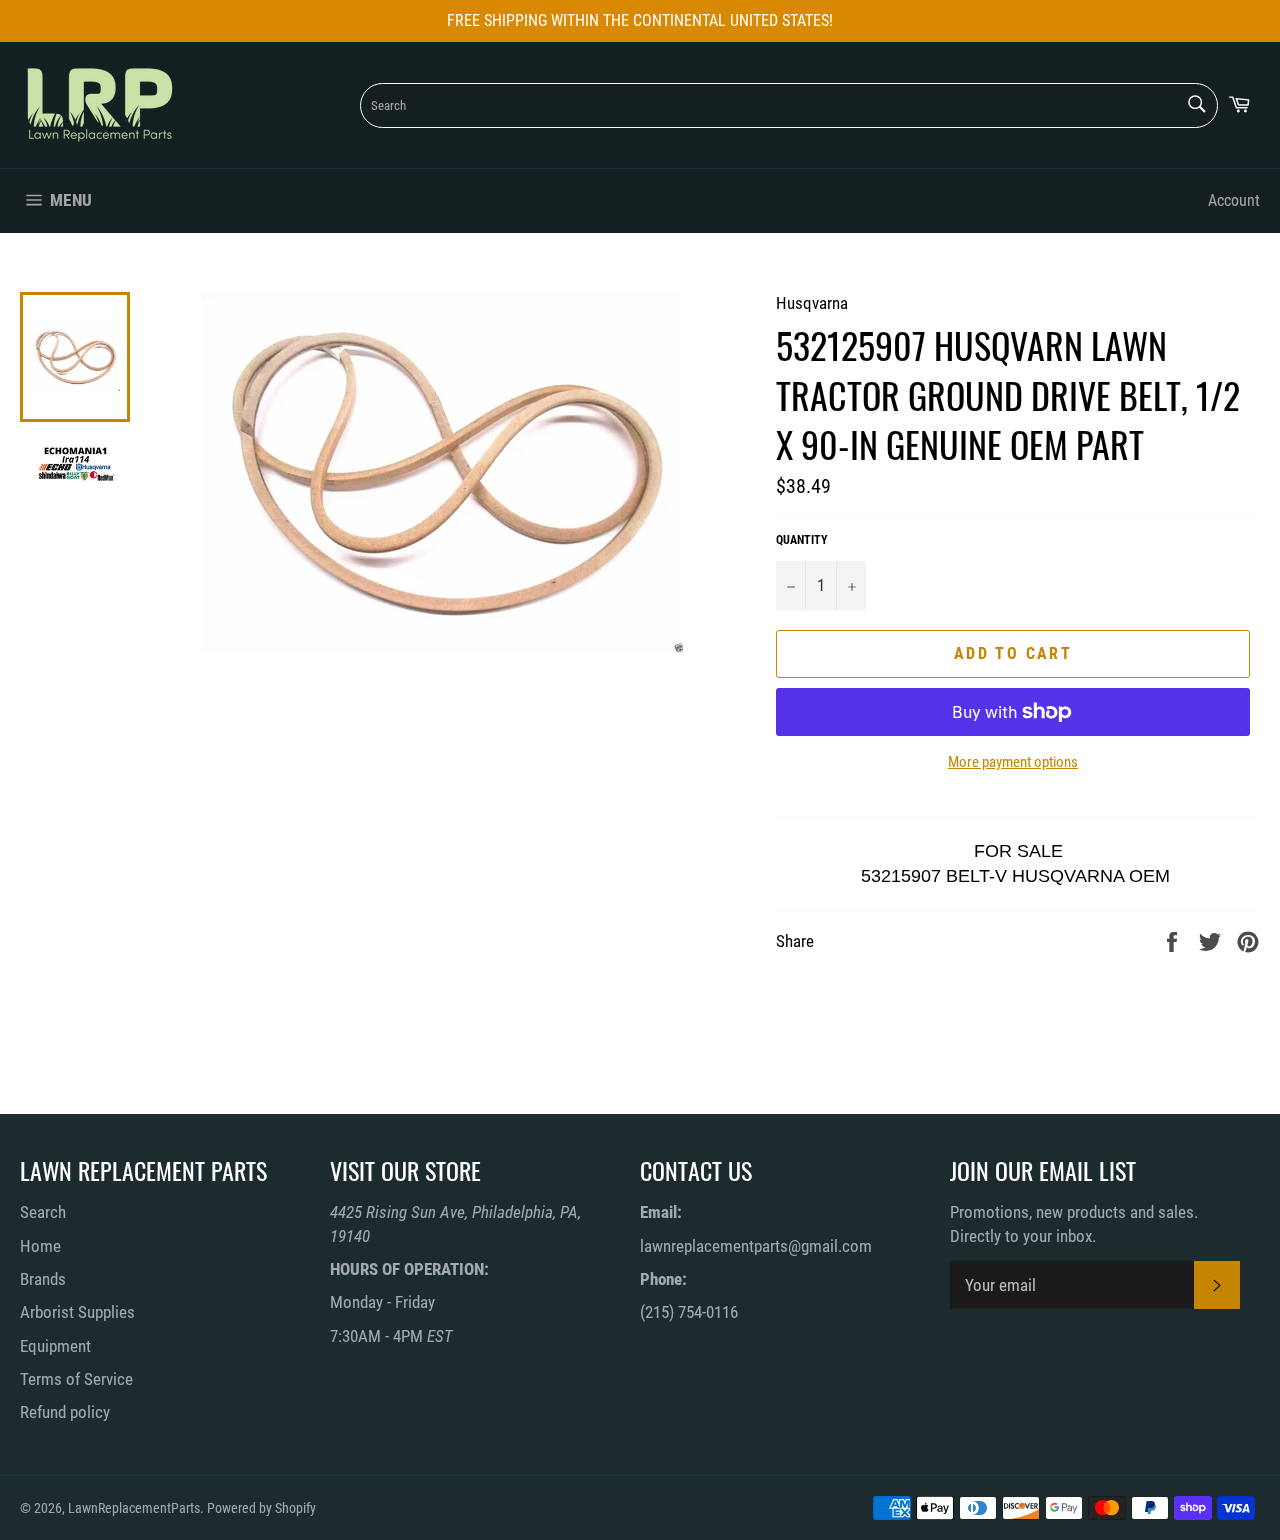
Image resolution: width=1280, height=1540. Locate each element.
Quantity (802, 540)
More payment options (1013, 762)
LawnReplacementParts (134, 1508)
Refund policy (65, 1412)
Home (40, 1246)
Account (1234, 200)
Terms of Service (76, 1379)
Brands (43, 1279)
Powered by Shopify (261, 1508)
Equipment (55, 1346)
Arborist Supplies (77, 1312)
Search (43, 1212)
